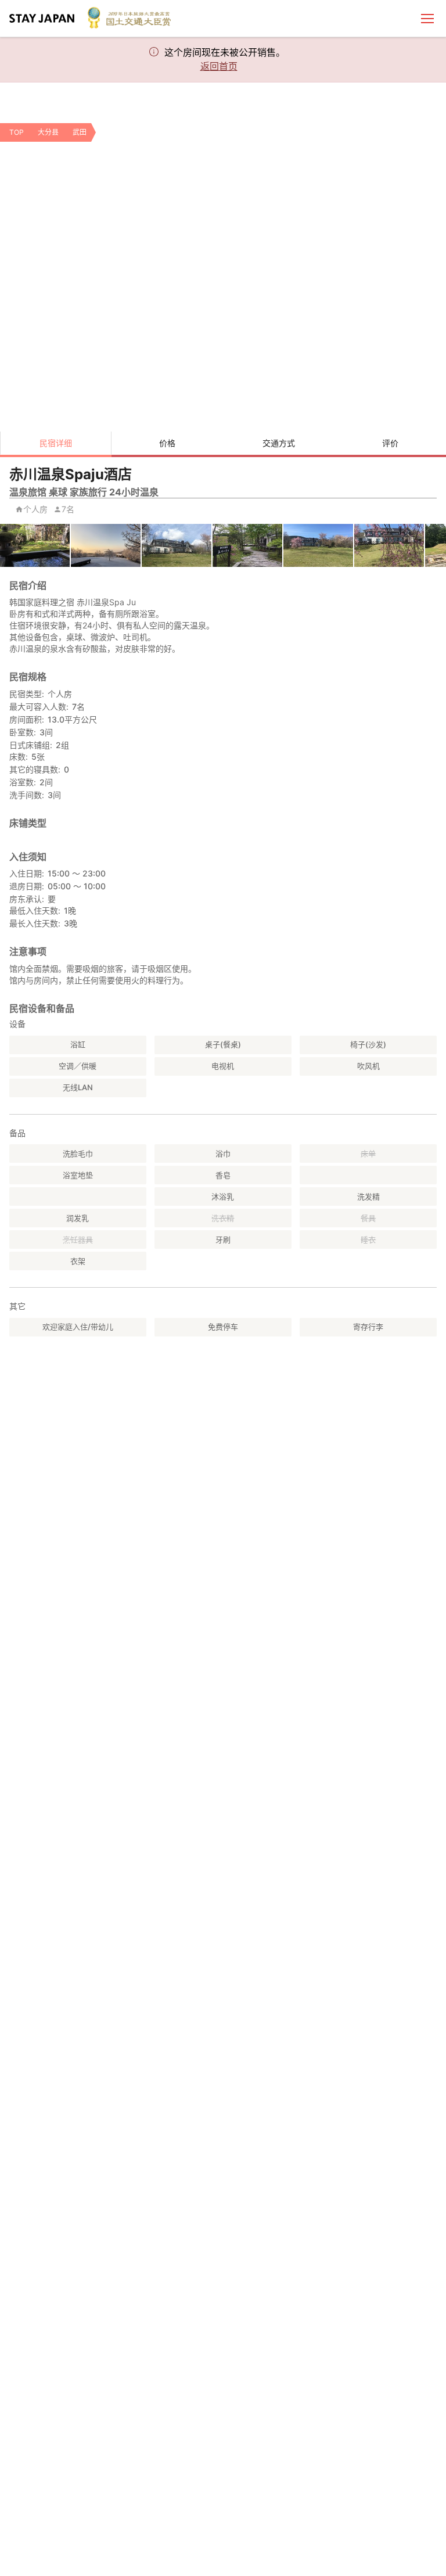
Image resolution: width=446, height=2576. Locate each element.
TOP (17, 132)
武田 (80, 132)
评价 (390, 443)
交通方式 (279, 443)
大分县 (48, 132)
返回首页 (219, 66)
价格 (167, 443)
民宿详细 (56, 443)
